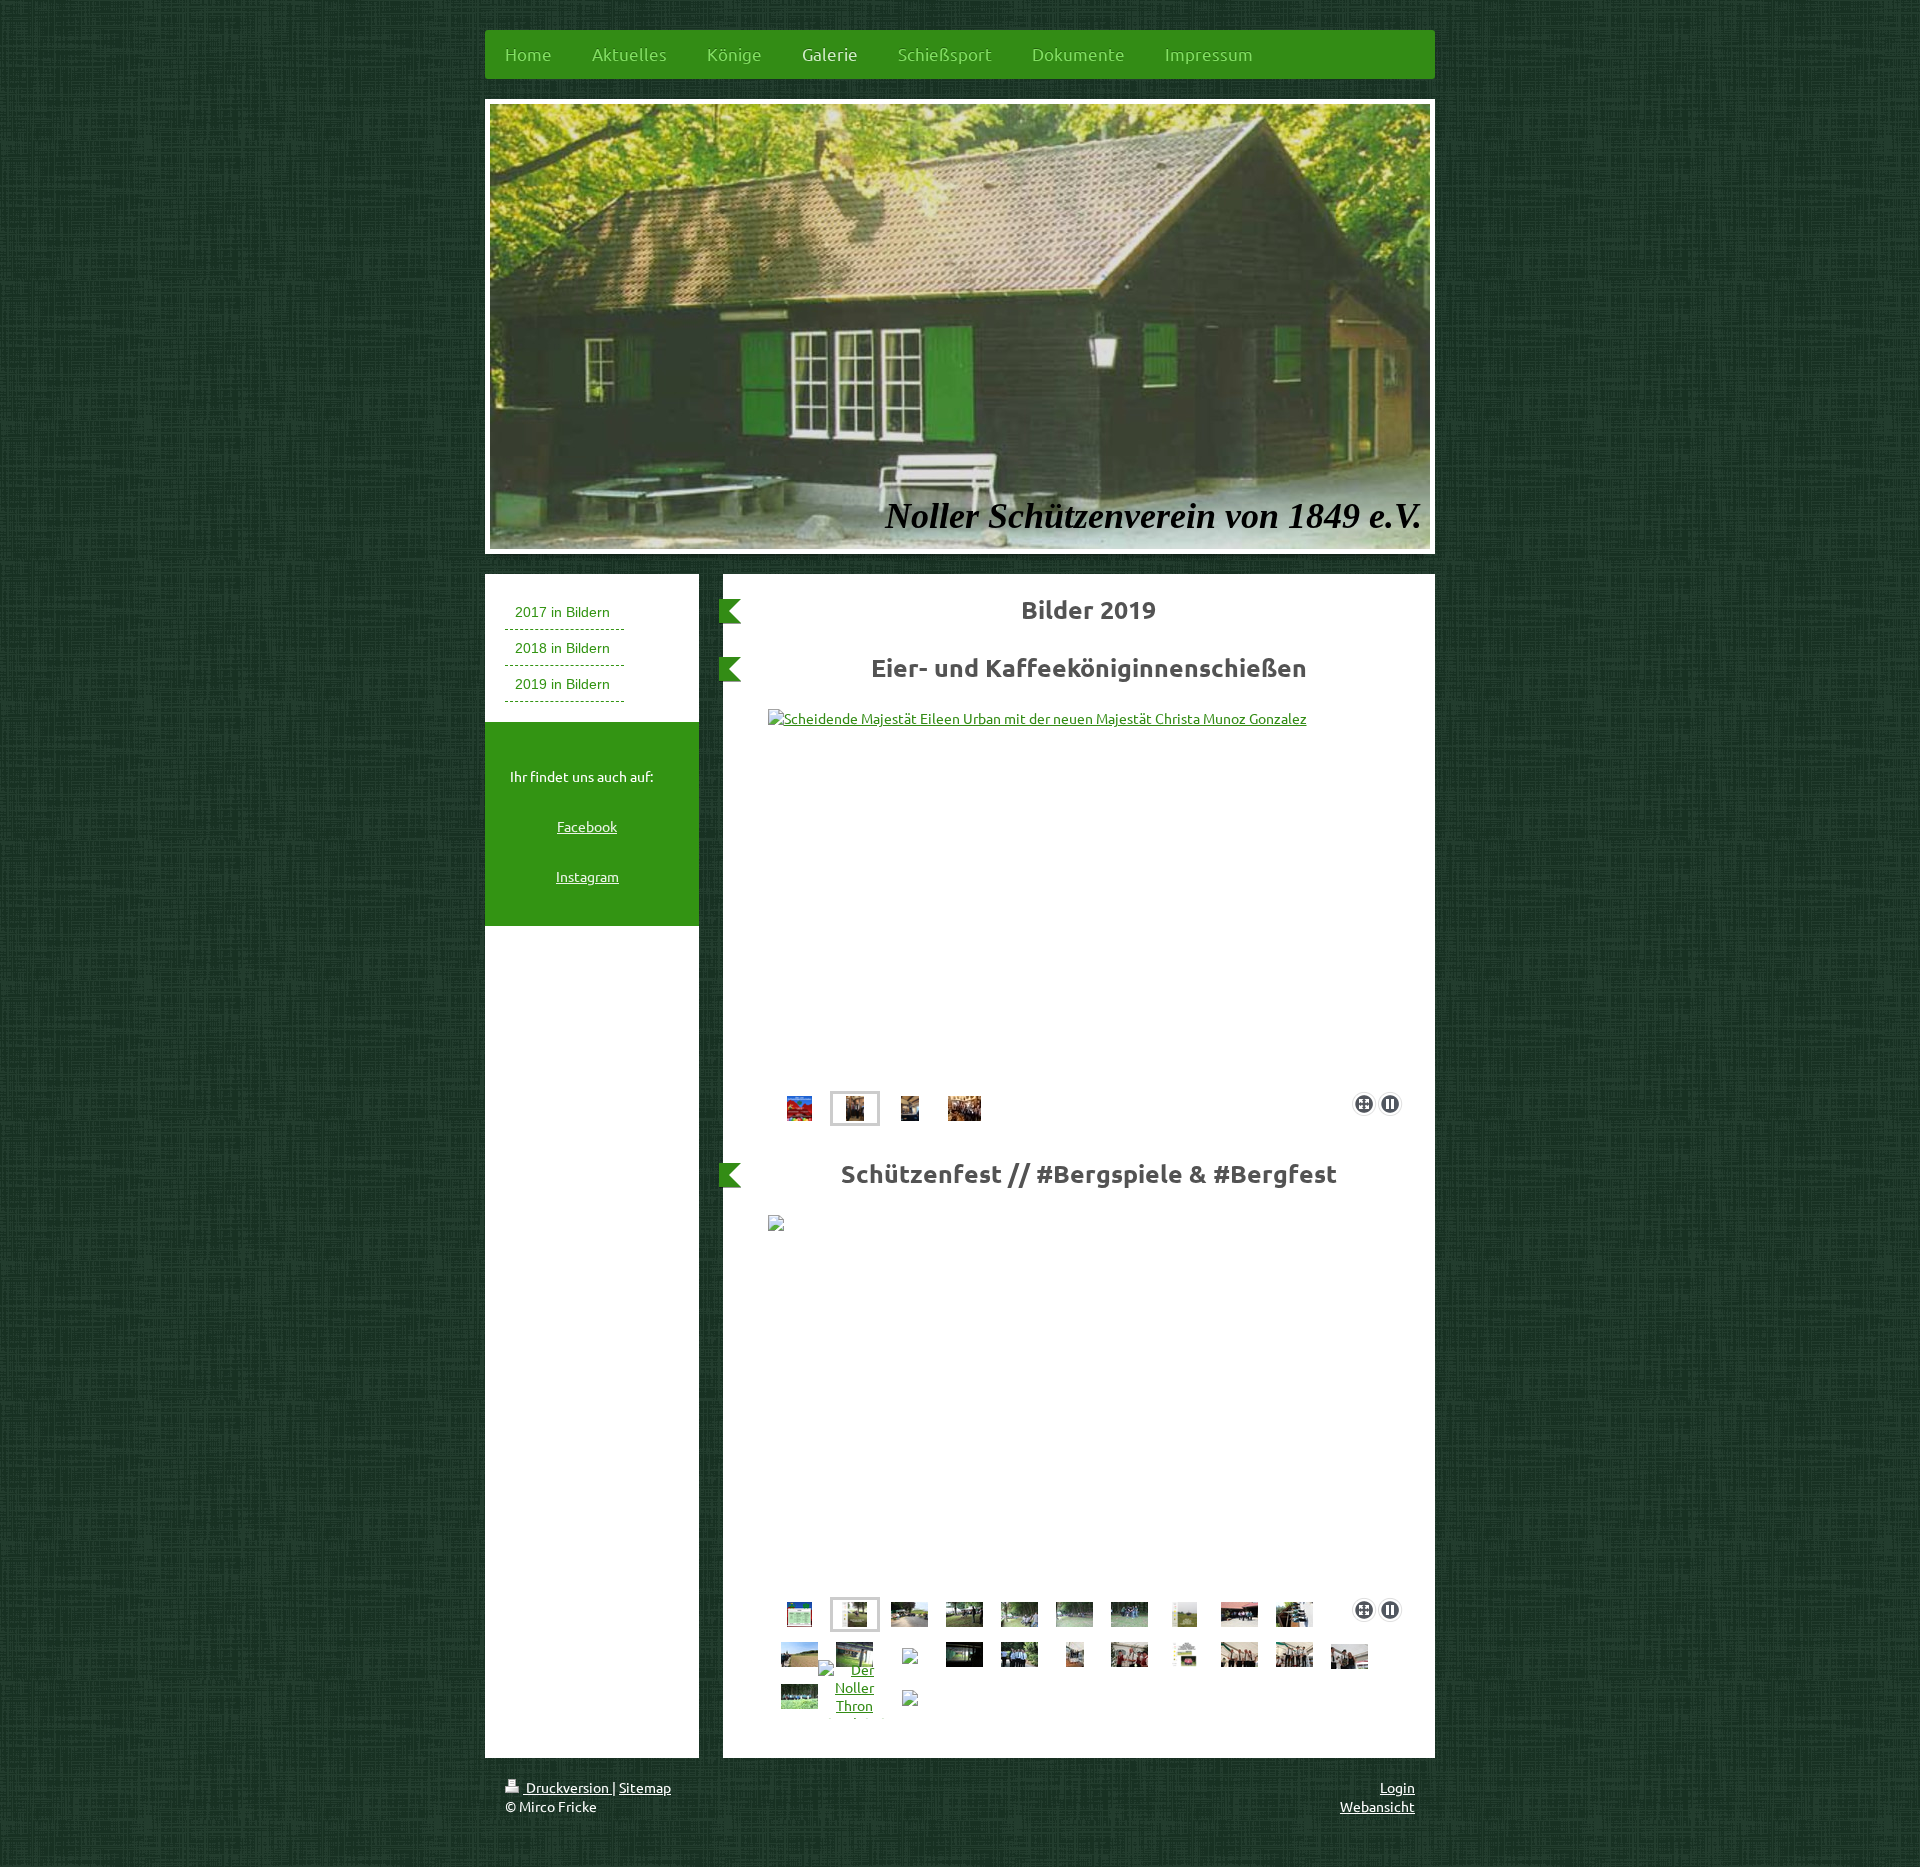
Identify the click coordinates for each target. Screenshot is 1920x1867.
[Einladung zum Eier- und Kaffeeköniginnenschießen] (799, 1108)
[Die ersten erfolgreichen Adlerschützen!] (1075, 1654)
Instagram (587, 876)
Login (1397, 1787)
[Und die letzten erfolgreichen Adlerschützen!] (1294, 1654)
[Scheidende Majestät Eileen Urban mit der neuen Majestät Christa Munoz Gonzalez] (855, 1108)
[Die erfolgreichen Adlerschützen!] (964, 1108)
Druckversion (567, 1787)
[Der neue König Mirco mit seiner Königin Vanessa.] (1349, 1656)
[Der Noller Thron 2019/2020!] (854, 1696)
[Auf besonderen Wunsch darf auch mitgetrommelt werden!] (1129, 1654)
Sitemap (645, 1787)
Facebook (587, 826)
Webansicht (1377, 1806)
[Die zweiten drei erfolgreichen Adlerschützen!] (1239, 1654)
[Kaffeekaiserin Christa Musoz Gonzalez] (1089, 896)
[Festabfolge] (799, 1614)
